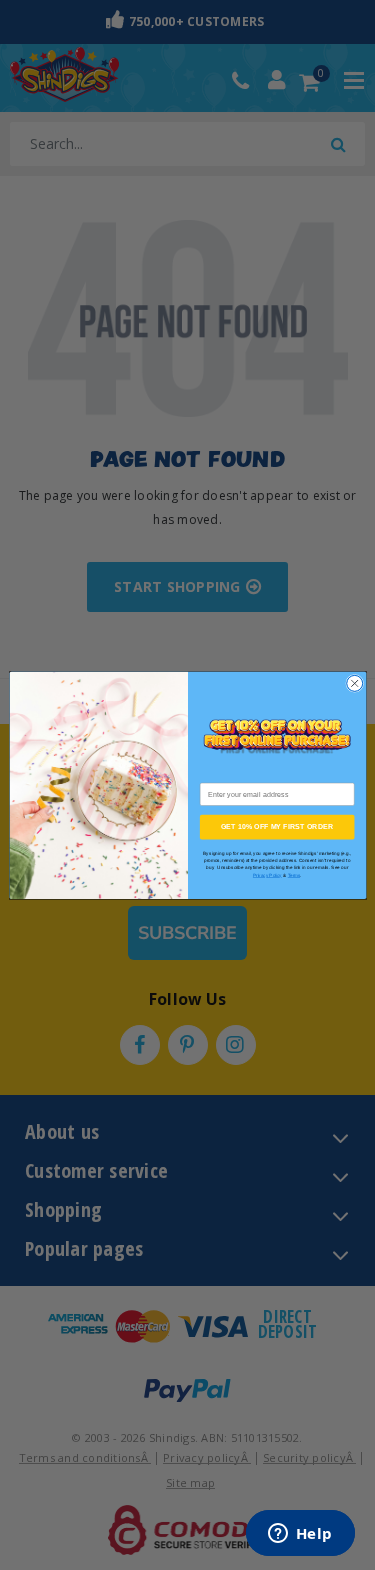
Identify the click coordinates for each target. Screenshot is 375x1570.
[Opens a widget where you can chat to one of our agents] (300, 1535)
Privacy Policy (266, 874)
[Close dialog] (354, 683)
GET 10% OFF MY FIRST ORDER (276, 827)
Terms (293, 874)
